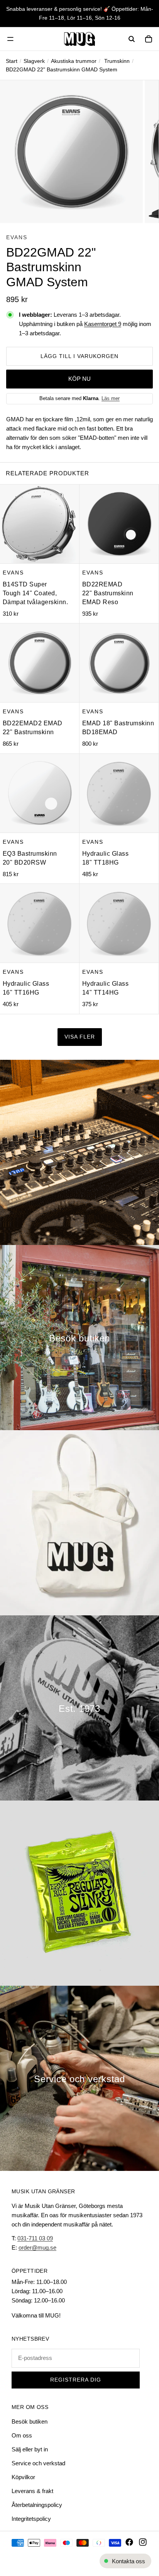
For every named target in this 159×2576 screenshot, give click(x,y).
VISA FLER (80, 1037)
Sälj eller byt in (30, 2449)
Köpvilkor (23, 2477)
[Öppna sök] (132, 39)
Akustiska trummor (74, 61)
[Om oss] (79, 1708)
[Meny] (10, 39)
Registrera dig (76, 2380)
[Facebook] (129, 2542)
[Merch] (79, 1523)
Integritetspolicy (31, 2519)
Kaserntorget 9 (103, 324)
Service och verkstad (38, 2463)
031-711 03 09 (35, 2238)
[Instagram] (143, 2542)
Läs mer (111, 398)
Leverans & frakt (32, 2491)
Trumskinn (117, 61)
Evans (17, 237)
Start (12, 61)
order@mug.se (37, 2247)
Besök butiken (30, 2421)
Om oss (22, 2435)
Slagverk (34, 61)
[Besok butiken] (79, 1338)
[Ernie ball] (79, 1893)
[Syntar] (79, 1152)
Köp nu (79, 379)
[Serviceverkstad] (79, 2078)
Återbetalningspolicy (37, 2505)
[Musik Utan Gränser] (79, 39)
